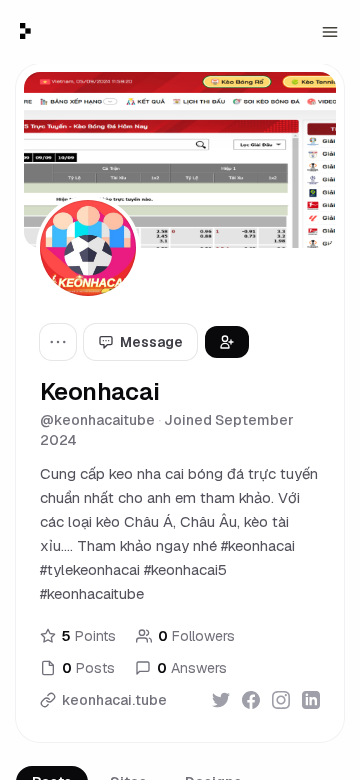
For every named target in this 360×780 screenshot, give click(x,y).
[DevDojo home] (25, 31)
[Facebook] (251, 700)
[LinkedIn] (311, 700)
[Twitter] (221, 700)
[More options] (58, 342)
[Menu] (330, 32)
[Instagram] (281, 700)
